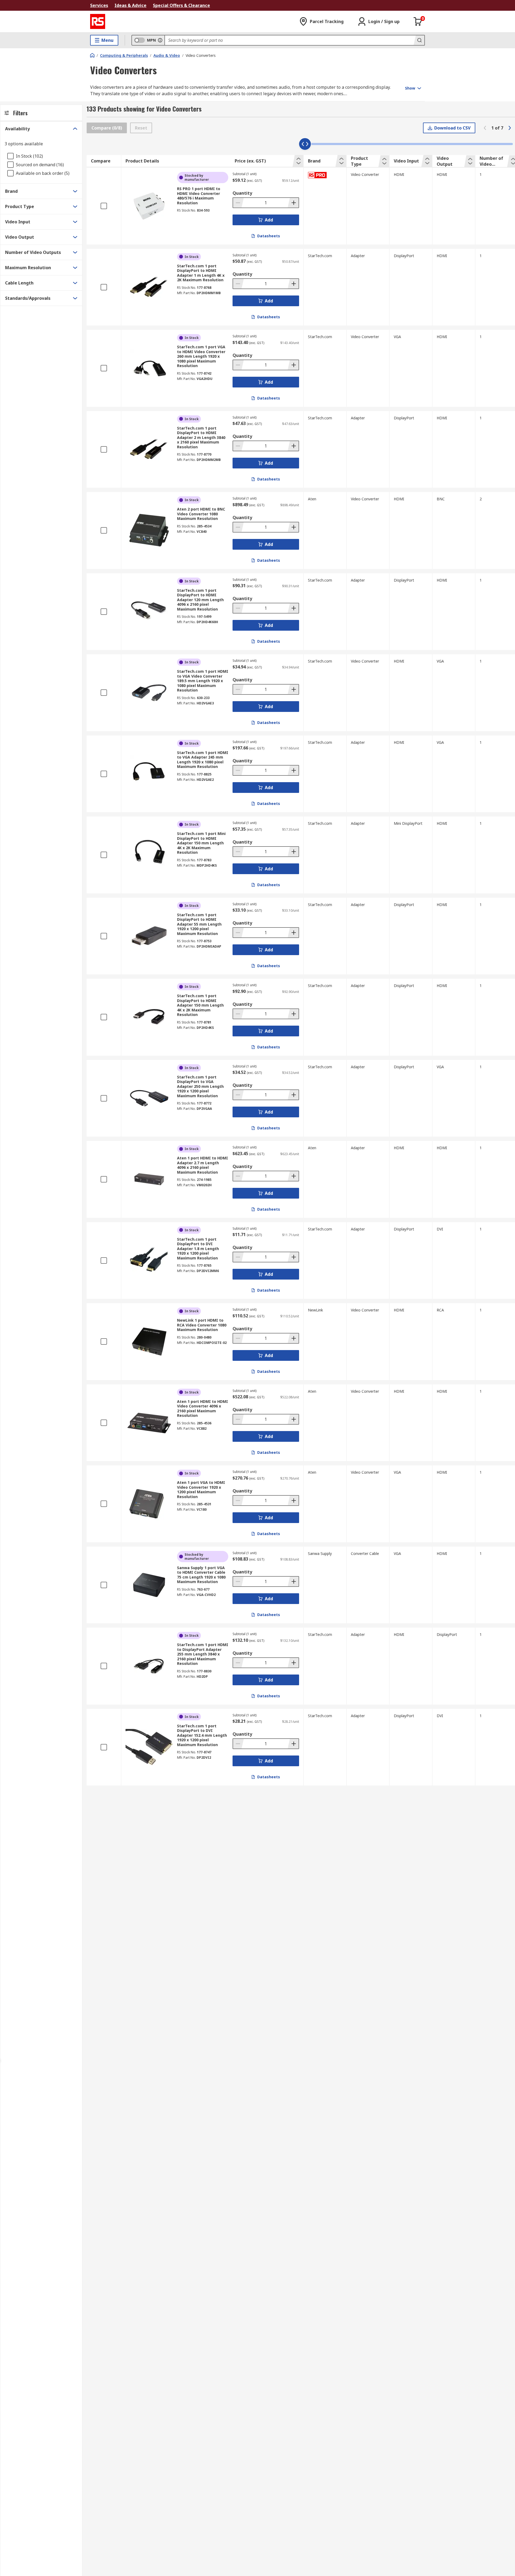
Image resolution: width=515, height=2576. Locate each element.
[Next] (510, 128)
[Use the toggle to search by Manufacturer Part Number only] (160, 40)
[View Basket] (418, 21)
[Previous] (485, 128)
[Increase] (293, 203)
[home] (92, 55)
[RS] (98, 21)
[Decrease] (238, 203)
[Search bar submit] (419, 40)
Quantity (242, 193)
